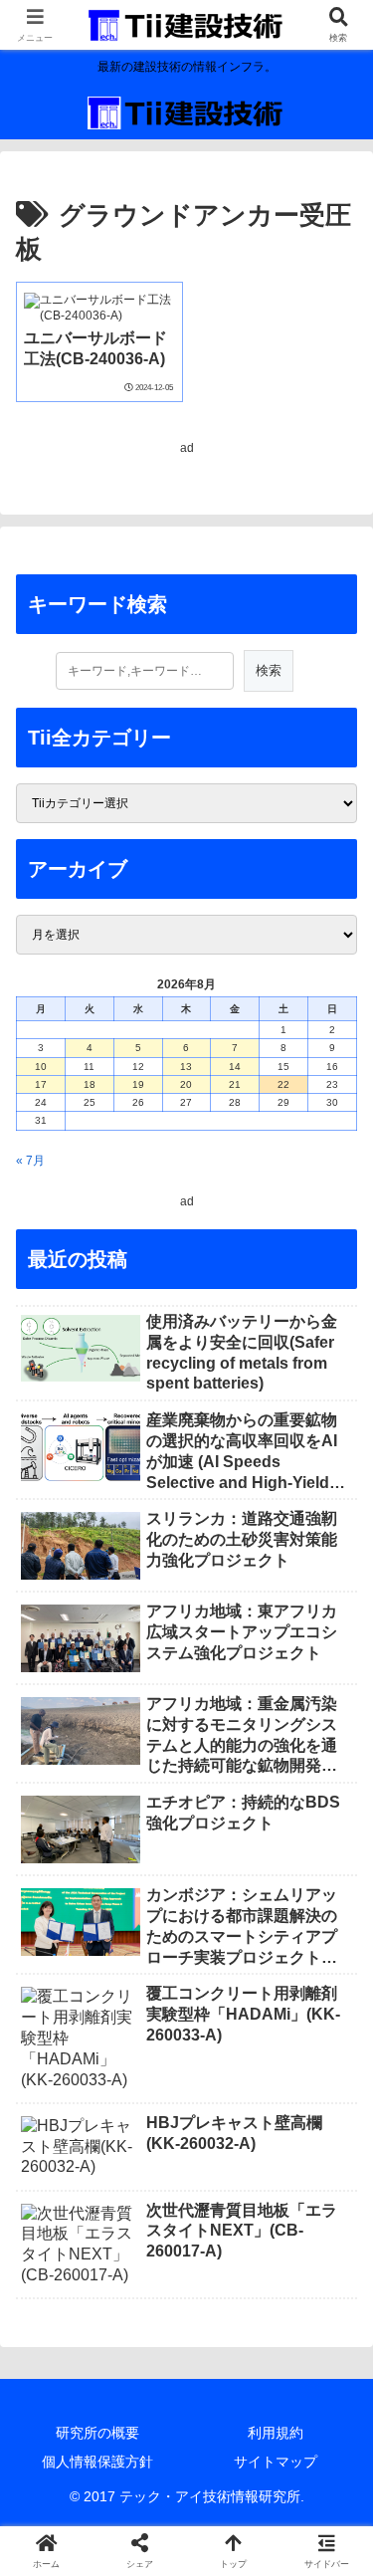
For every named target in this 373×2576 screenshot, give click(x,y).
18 (90, 1084)
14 (235, 1067)
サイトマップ (276, 2462)
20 (186, 1084)
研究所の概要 (97, 2433)
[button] (333, 2227)
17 (41, 1084)
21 (235, 1084)
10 (41, 1067)
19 (138, 1084)
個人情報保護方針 (97, 2462)
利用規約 (276, 2433)
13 (186, 1067)
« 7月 (30, 1161)
